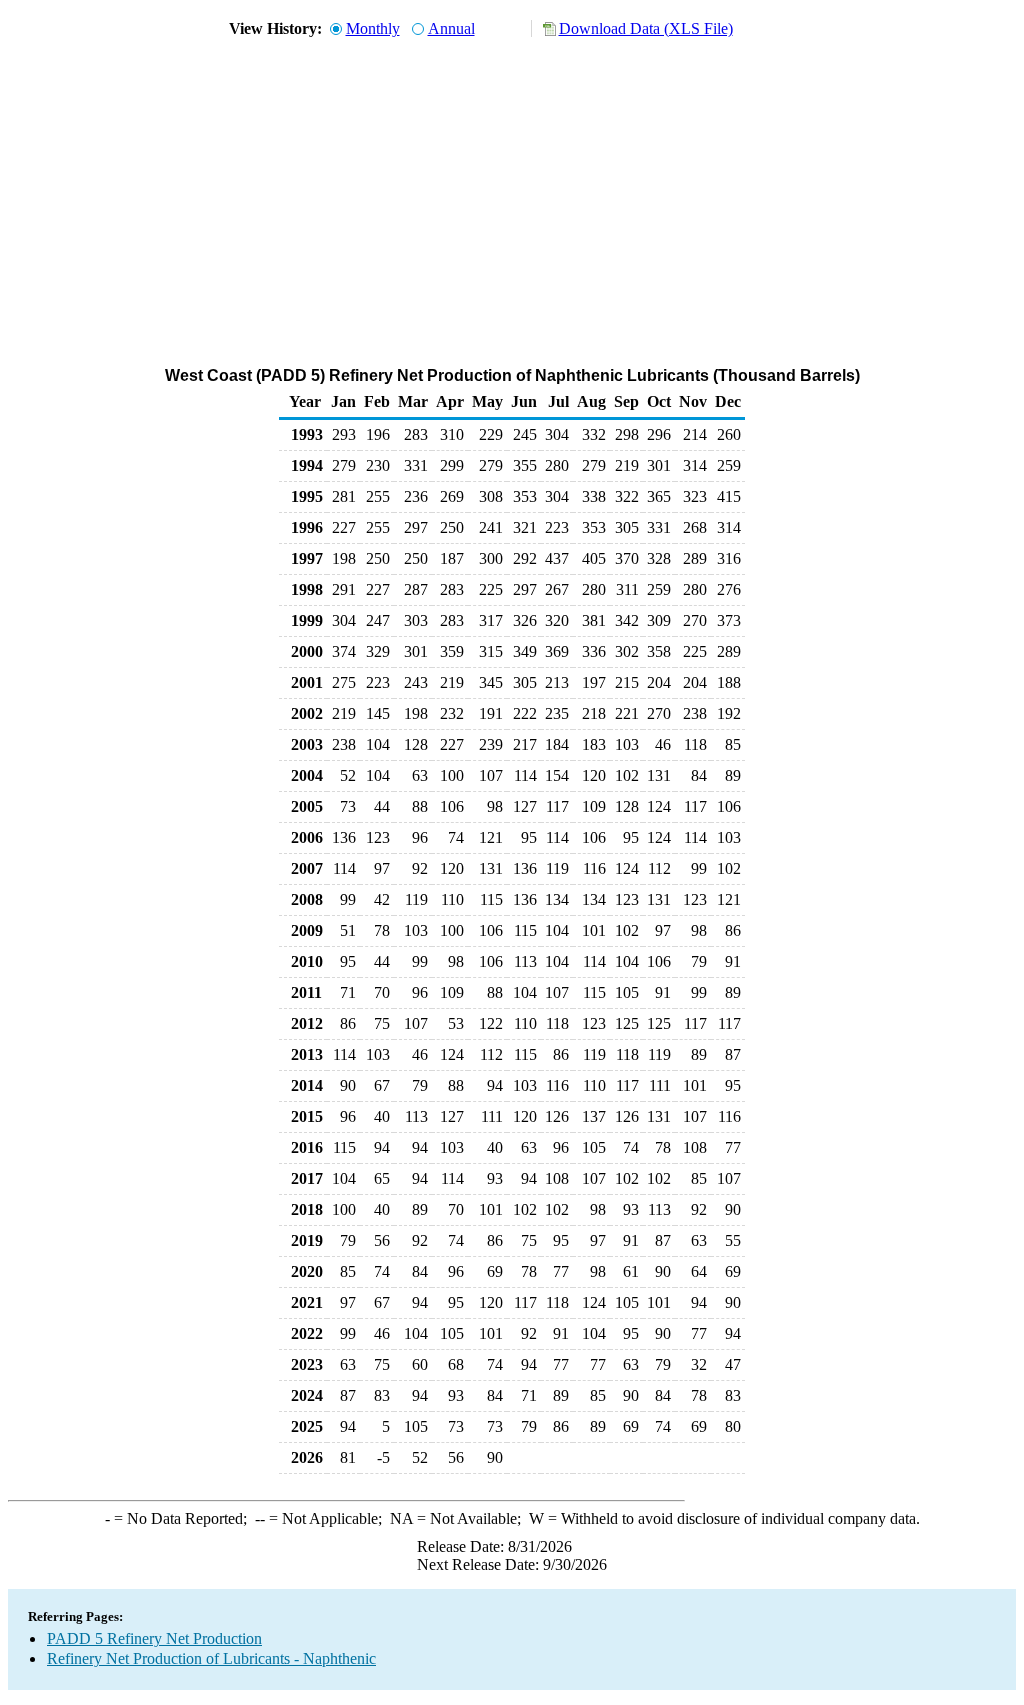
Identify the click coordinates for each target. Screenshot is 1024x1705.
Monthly (373, 28)
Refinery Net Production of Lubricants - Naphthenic (211, 1658)
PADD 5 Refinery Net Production (154, 1638)
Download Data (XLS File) (646, 28)
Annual (451, 28)
